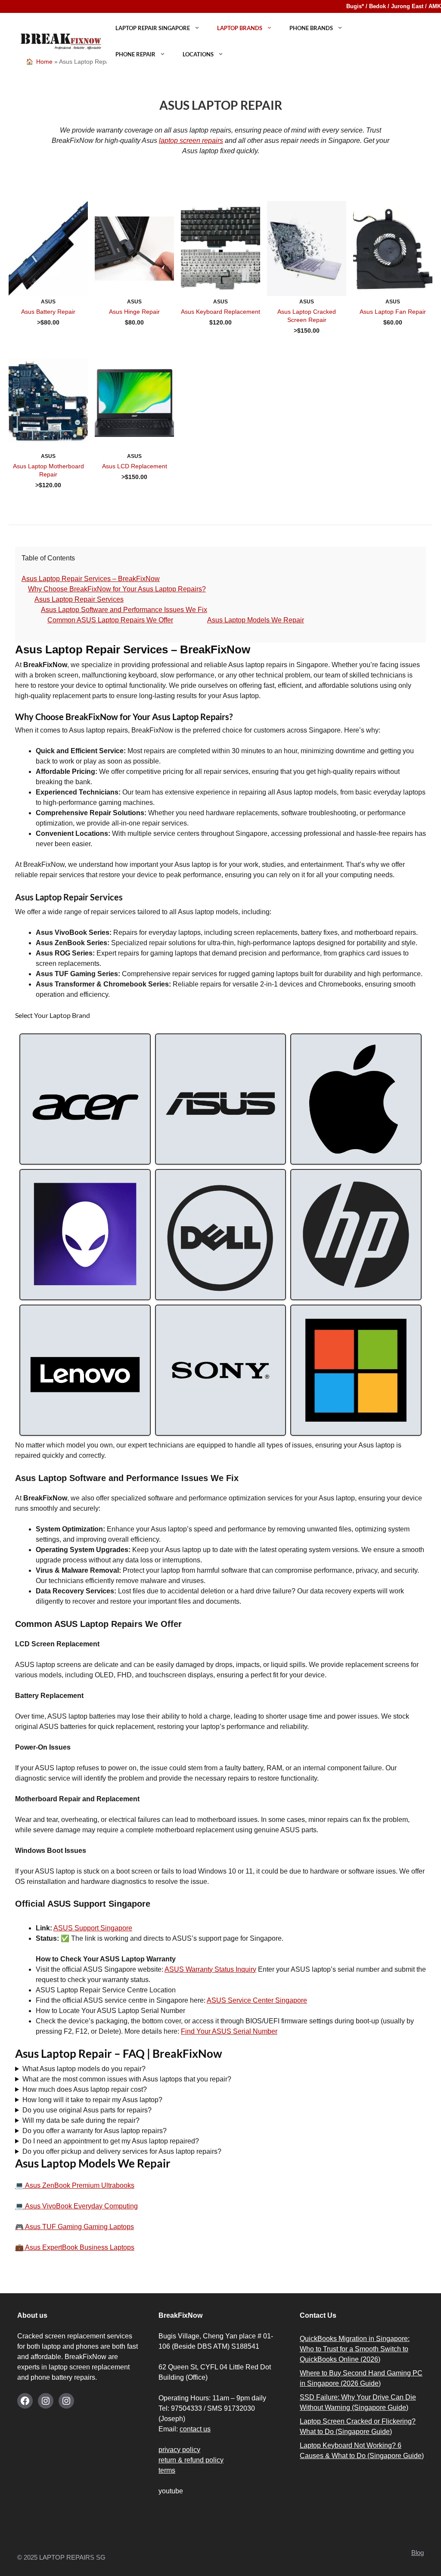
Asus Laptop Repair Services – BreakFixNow (91, 579)
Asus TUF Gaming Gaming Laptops (79, 2227)
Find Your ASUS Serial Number (229, 2031)
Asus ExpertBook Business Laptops (79, 2247)
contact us (195, 2429)
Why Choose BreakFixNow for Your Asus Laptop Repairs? (117, 589)
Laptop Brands (240, 28)
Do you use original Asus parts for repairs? (87, 2110)
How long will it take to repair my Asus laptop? (92, 2100)
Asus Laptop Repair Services (79, 599)
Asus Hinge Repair (134, 312)
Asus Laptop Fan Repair (393, 312)
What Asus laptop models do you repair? (84, 2069)
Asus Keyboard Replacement (220, 312)
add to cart (48, 334)
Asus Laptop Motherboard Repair (48, 470)
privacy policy (179, 2450)
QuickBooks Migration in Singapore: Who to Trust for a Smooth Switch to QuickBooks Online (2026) (355, 2349)
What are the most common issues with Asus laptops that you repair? (127, 2079)
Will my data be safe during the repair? (81, 2120)
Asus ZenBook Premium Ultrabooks (79, 2185)
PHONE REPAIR (135, 54)
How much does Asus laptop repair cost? (85, 2089)
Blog (418, 2553)
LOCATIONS (198, 54)
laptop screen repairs (191, 141)
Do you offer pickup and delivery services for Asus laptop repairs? (122, 2151)
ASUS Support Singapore (93, 1928)
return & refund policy (191, 2460)
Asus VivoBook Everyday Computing (81, 2206)
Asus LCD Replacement (135, 466)
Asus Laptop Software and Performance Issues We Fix (124, 610)
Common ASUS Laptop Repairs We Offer (110, 620)
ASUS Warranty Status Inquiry (210, 1969)
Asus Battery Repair (48, 312)
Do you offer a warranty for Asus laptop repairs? (95, 2131)
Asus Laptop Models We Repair (256, 620)
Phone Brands (311, 28)
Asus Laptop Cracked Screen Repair (307, 316)
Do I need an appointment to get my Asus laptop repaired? (111, 2141)
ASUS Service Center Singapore (257, 2000)
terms (167, 2470)
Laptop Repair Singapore (153, 28)
